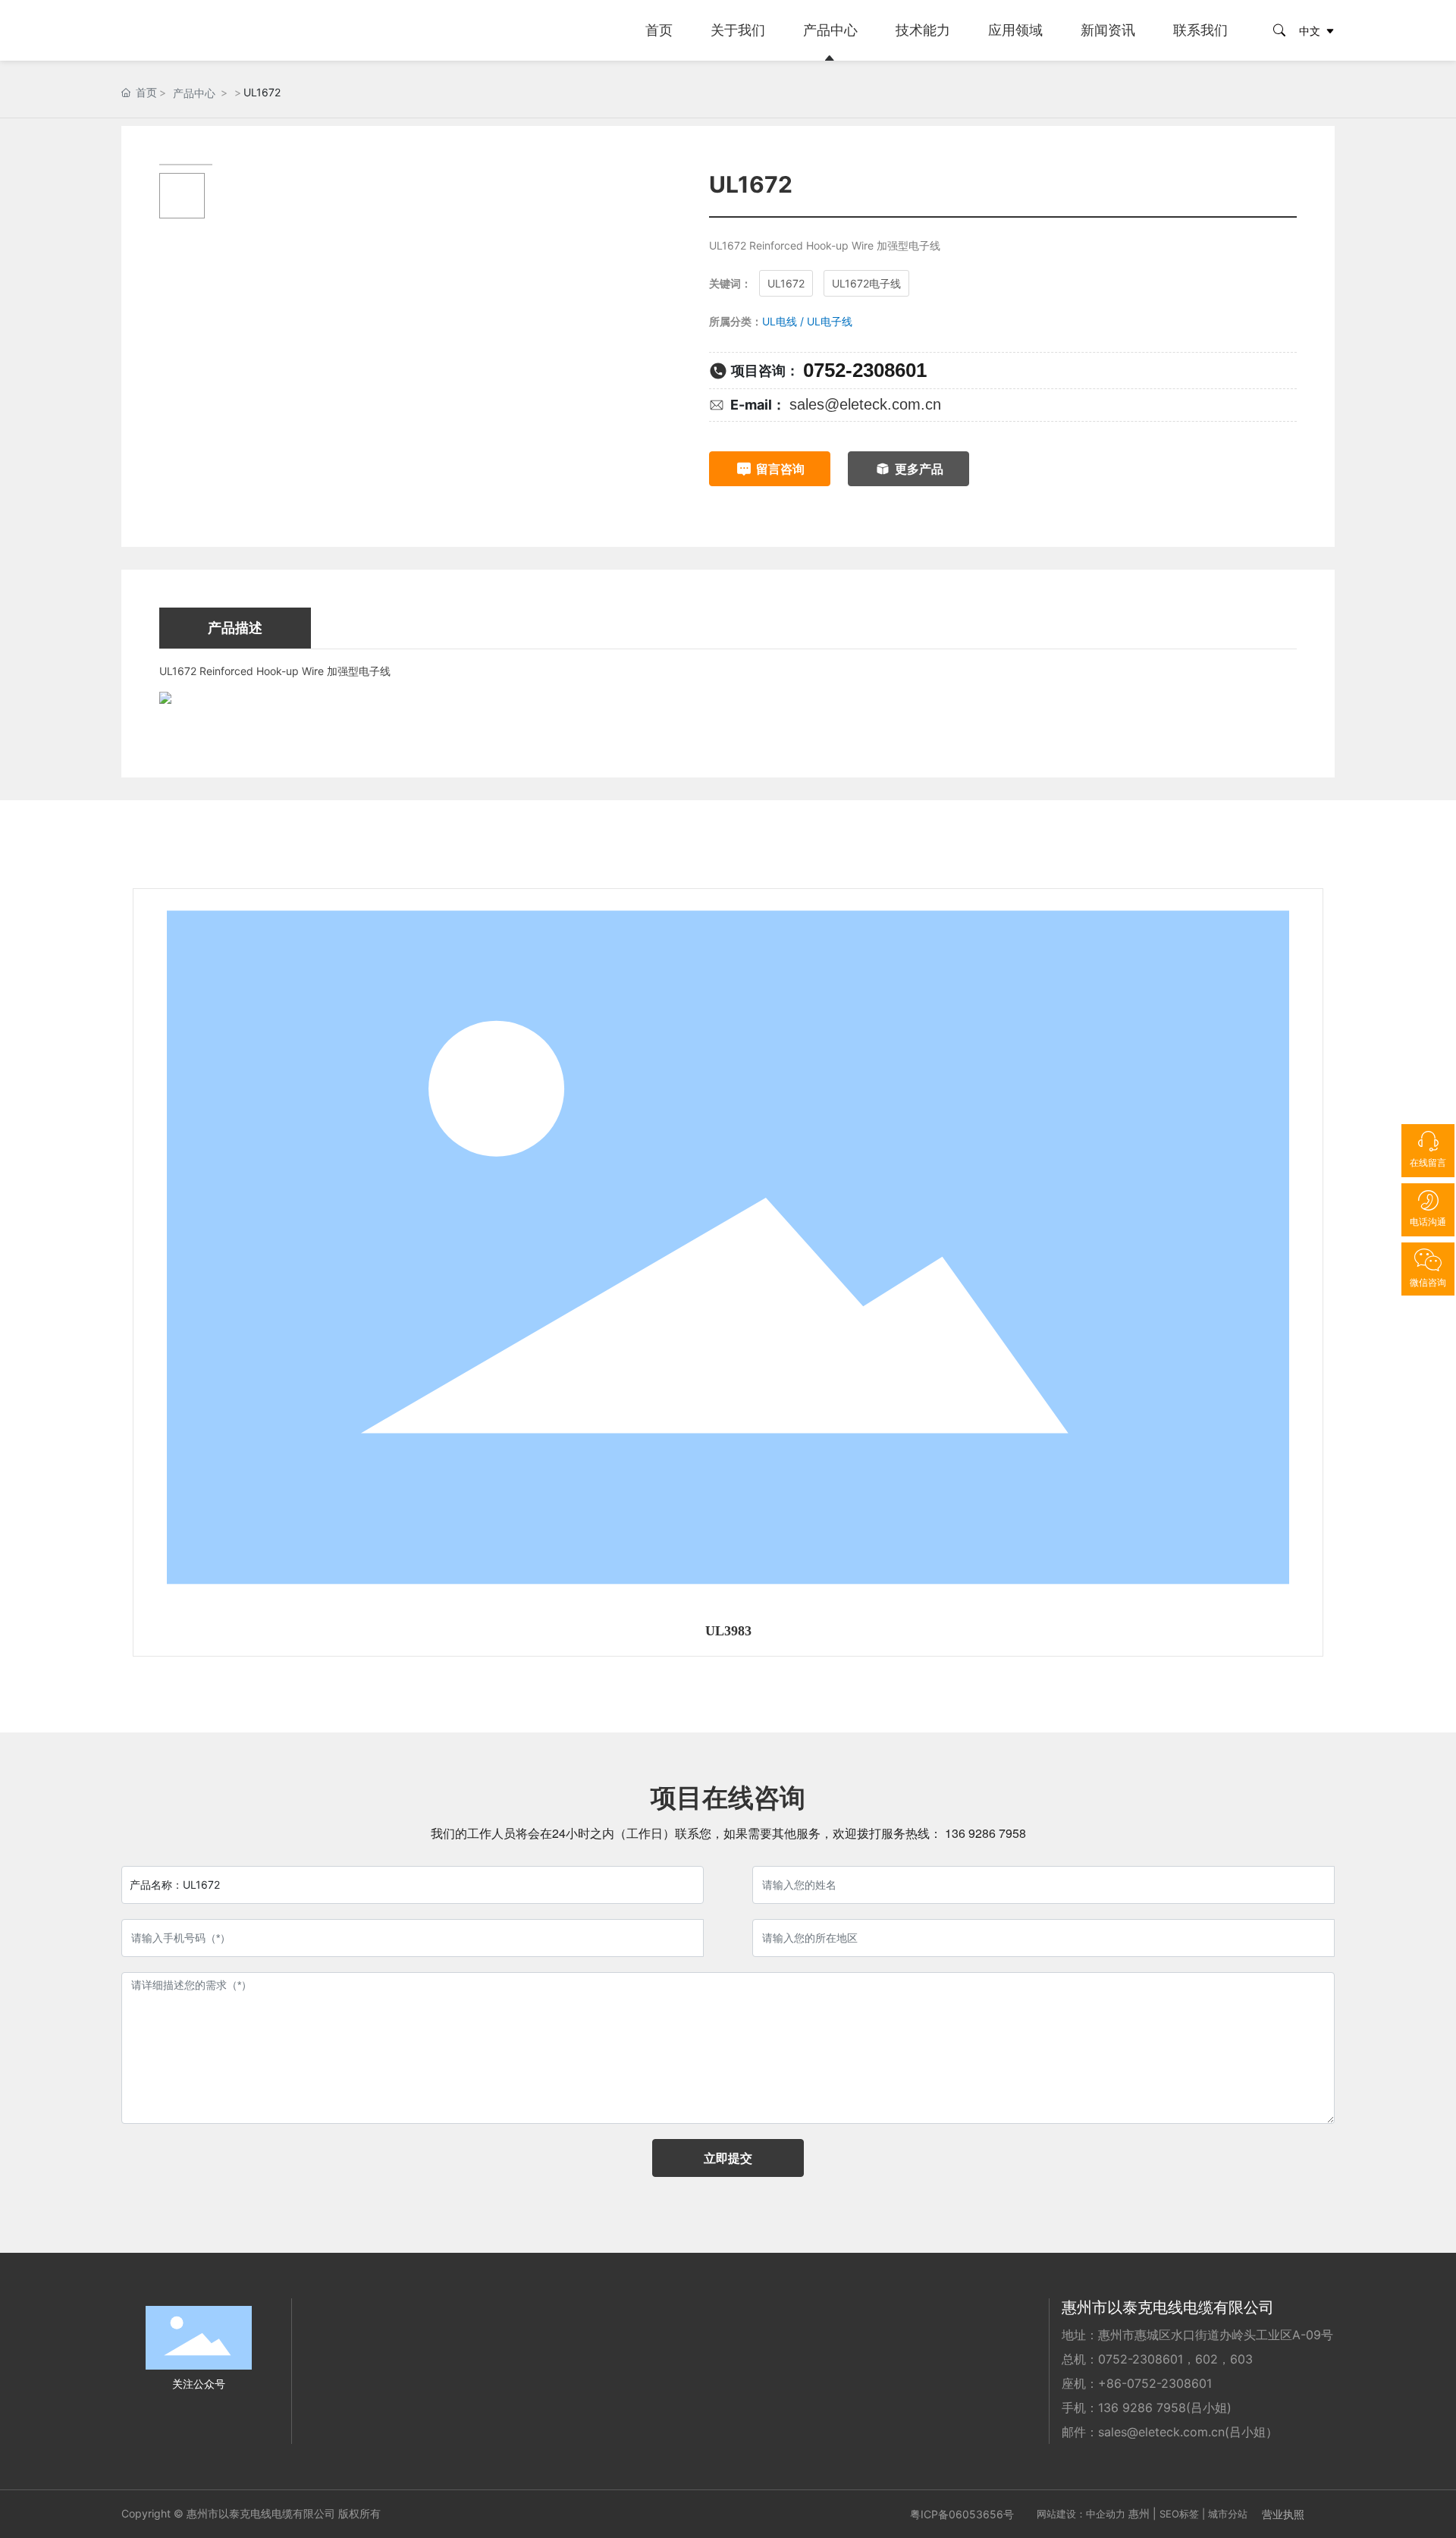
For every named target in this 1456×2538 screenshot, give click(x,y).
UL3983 (728, 1631)
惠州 (1139, 2513)
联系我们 (1200, 30)
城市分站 (1228, 2514)
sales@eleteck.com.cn (865, 404)
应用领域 (1015, 30)
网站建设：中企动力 (1081, 2514)
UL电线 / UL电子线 (807, 321)
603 (1241, 2359)
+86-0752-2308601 (1155, 2383)
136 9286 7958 (984, 1833)
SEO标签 (1179, 2514)
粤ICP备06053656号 (962, 2514)
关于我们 (738, 30)
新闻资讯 (1108, 30)
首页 (659, 30)
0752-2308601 (865, 370)
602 (1207, 2359)
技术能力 (923, 30)
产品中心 (830, 30)
